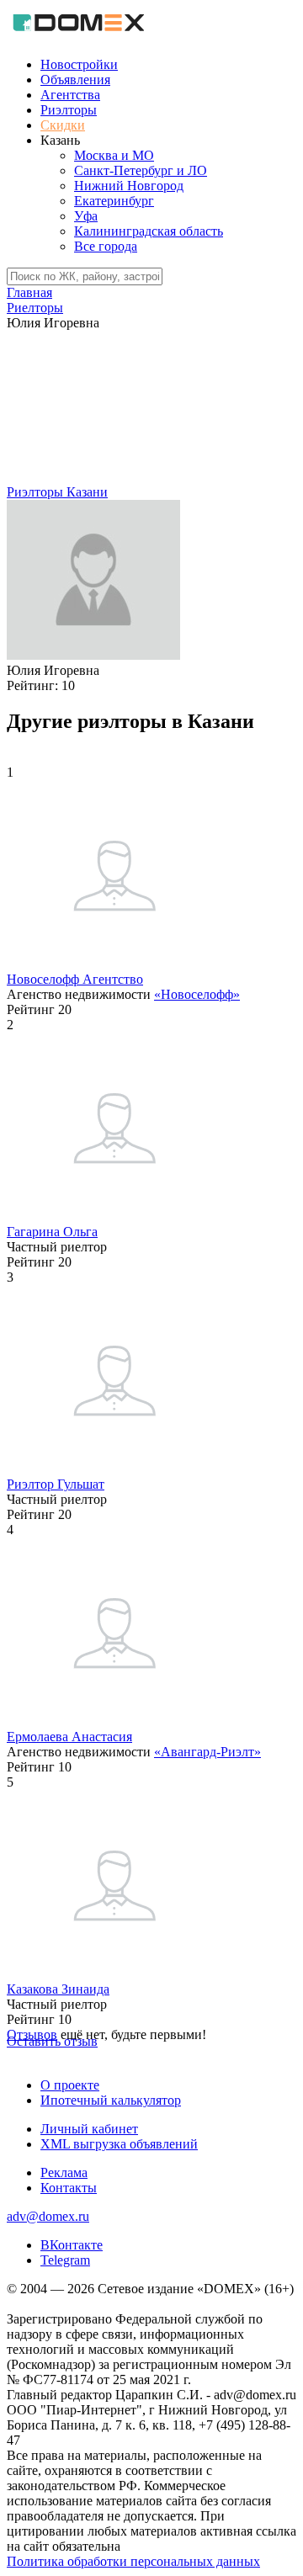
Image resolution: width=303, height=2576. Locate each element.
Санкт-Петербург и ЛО (141, 170)
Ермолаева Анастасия (69, 1737)
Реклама (64, 2172)
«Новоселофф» (197, 994)
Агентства (70, 95)
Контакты (69, 2188)
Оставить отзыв (52, 2041)
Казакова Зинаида (58, 1989)
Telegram (65, 2260)
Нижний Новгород (129, 186)
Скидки (63, 125)
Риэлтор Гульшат (56, 1484)
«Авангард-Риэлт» (207, 1752)
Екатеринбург (114, 201)
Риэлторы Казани (57, 492)
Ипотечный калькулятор (111, 2100)
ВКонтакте (72, 2245)
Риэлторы (69, 110)
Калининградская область (149, 231)
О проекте (70, 2085)
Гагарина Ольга (52, 1232)
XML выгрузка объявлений (119, 2144)
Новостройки (79, 64)
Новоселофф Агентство (75, 979)
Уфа (86, 216)
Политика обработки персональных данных (133, 2561)
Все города (106, 246)
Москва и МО (114, 155)
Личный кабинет (89, 2129)
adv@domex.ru (48, 2216)
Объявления (75, 80)
